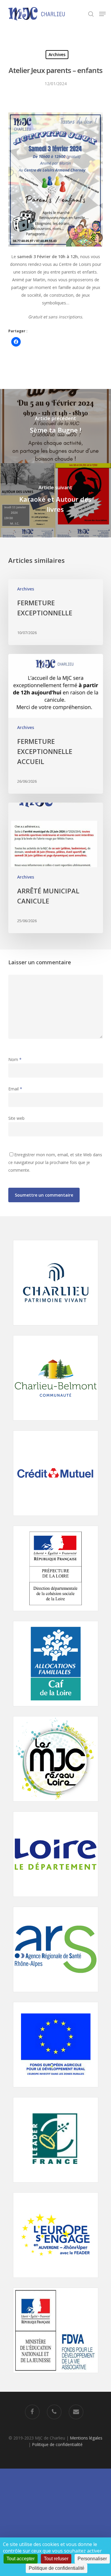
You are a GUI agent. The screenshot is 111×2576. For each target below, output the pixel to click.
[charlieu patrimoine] (56, 1328)
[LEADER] (56, 2185)
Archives (57, 54)
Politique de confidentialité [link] (57, 2568)
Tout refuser (56, 2559)
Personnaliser (92, 2559)
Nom (15, 1059)
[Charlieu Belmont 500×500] (56, 1423)
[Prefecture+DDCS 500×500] (56, 1614)
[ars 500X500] (56, 1995)
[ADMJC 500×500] (56, 1804)
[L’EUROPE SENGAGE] (56, 2281)
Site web (16, 1118)
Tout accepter (21, 2559)
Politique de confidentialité (57, 2444)
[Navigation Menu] (102, 14)
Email (15, 1089)
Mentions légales (86, 2438)
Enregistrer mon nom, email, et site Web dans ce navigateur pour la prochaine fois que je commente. (55, 1162)
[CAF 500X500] (56, 1709)
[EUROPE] (56, 2090)
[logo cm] (56, 1519)
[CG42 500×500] (56, 1900)
